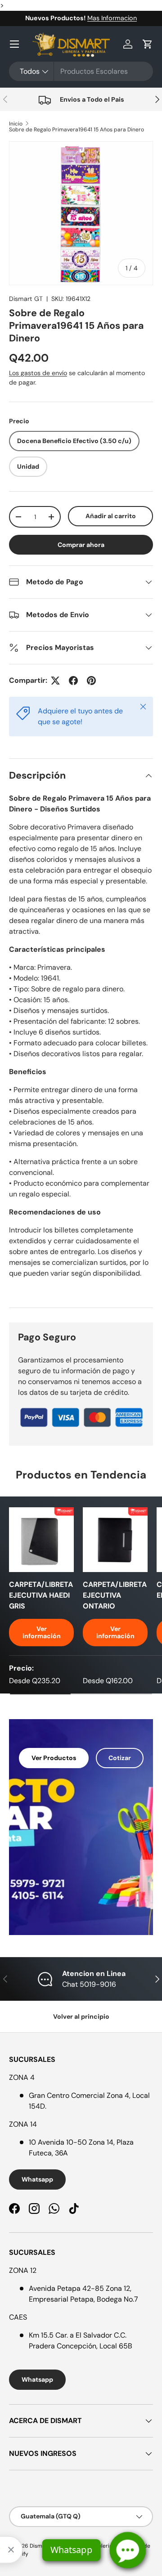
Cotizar (120, 1758)
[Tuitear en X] (55, 681)
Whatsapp (37, 2179)
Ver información (42, 1633)
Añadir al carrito (111, 516)
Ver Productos (54, 1758)
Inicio (16, 124)
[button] (148, 44)
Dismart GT (26, 299)
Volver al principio (81, 2016)
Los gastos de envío (38, 373)
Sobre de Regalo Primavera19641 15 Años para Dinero (76, 130)
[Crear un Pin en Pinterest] (91, 681)
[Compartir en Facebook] (73, 681)
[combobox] (81, 71)
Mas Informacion (112, 18)
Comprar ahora (81, 545)
